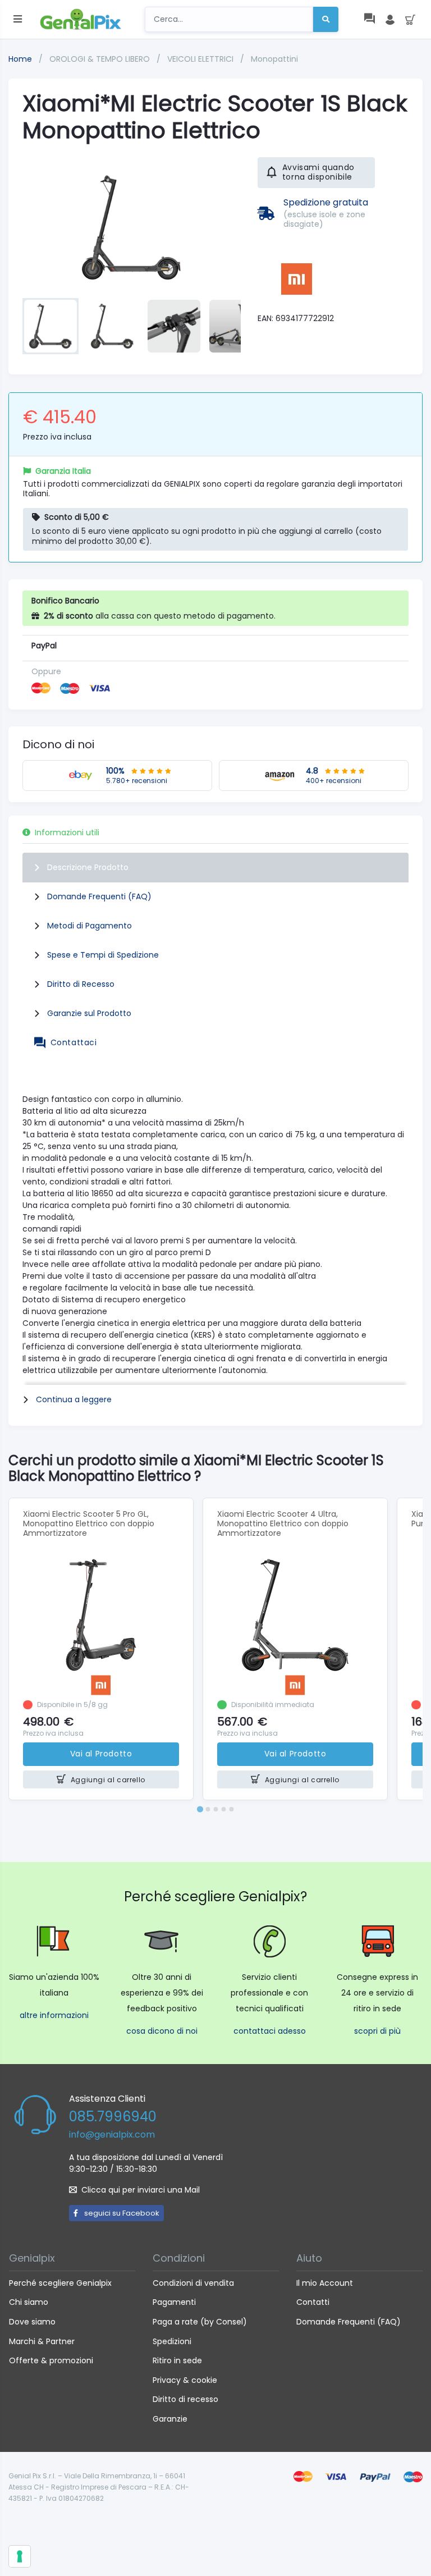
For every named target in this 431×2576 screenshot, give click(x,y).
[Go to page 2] (208, 1809)
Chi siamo (29, 2302)
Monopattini (274, 59)
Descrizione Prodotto (88, 867)
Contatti (313, 2302)
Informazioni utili (67, 832)
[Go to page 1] (200, 1809)
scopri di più (377, 2031)
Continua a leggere (74, 1399)
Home (20, 59)
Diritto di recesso (185, 2399)
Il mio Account (325, 2283)
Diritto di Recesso (81, 984)
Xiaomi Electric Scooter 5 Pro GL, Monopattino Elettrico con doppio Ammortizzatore (89, 1523)
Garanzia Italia (63, 471)
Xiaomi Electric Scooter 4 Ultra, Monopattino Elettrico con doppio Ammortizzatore (283, 1523)
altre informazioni (54, 2015)
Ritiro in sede (177, 2360)
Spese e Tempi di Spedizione (103, 955)
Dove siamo (32, 2322)
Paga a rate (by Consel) (200, 2322)
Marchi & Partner (42, 2341)
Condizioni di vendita (193, 2283)
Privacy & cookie (185, 2380)
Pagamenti (174, 2302)
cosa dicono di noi (162, 2031)
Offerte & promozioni (51, 2360)
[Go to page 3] (215, 1809)
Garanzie (170, 2419)
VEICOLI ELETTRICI (201, 59)
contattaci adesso (270, 2031)
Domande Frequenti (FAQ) (99, 896)
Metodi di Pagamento (90, 926)
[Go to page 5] (231, 1809)
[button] (51, 326)
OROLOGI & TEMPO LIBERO (101, 59)
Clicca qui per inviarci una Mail (141, 2190)
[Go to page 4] (223, 1809)
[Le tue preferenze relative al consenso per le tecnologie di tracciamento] (20, 2556)
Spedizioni (172, 2341)
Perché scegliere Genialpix (60, 2283)
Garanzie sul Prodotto (89, 1013)
